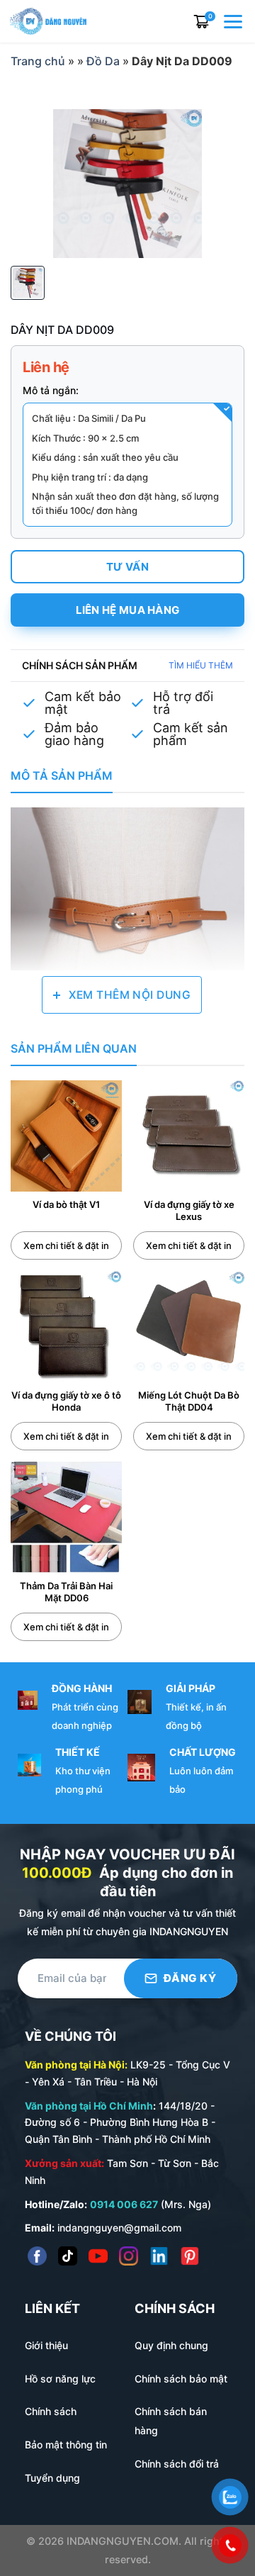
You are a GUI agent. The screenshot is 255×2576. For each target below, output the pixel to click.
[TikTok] (68, 2256)
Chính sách (51, 2411)
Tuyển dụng (52, 2478)
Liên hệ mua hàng (128, 610)
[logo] (48, 20)
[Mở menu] (234, 21)
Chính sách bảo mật (181, 2379)
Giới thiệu (46, 2345)
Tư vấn (127, 567)
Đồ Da (103, 61)
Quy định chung (171, 2345)
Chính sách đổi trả (177, 2464)
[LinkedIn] (159, 2256)
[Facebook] (37, 2256)
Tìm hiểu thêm (201, 665)
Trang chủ (38, 61)
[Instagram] (129, 2256)
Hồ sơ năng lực (60, 2379)
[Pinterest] (189, 2256)
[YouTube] (98, 2256)
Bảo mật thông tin (66, 2445)
